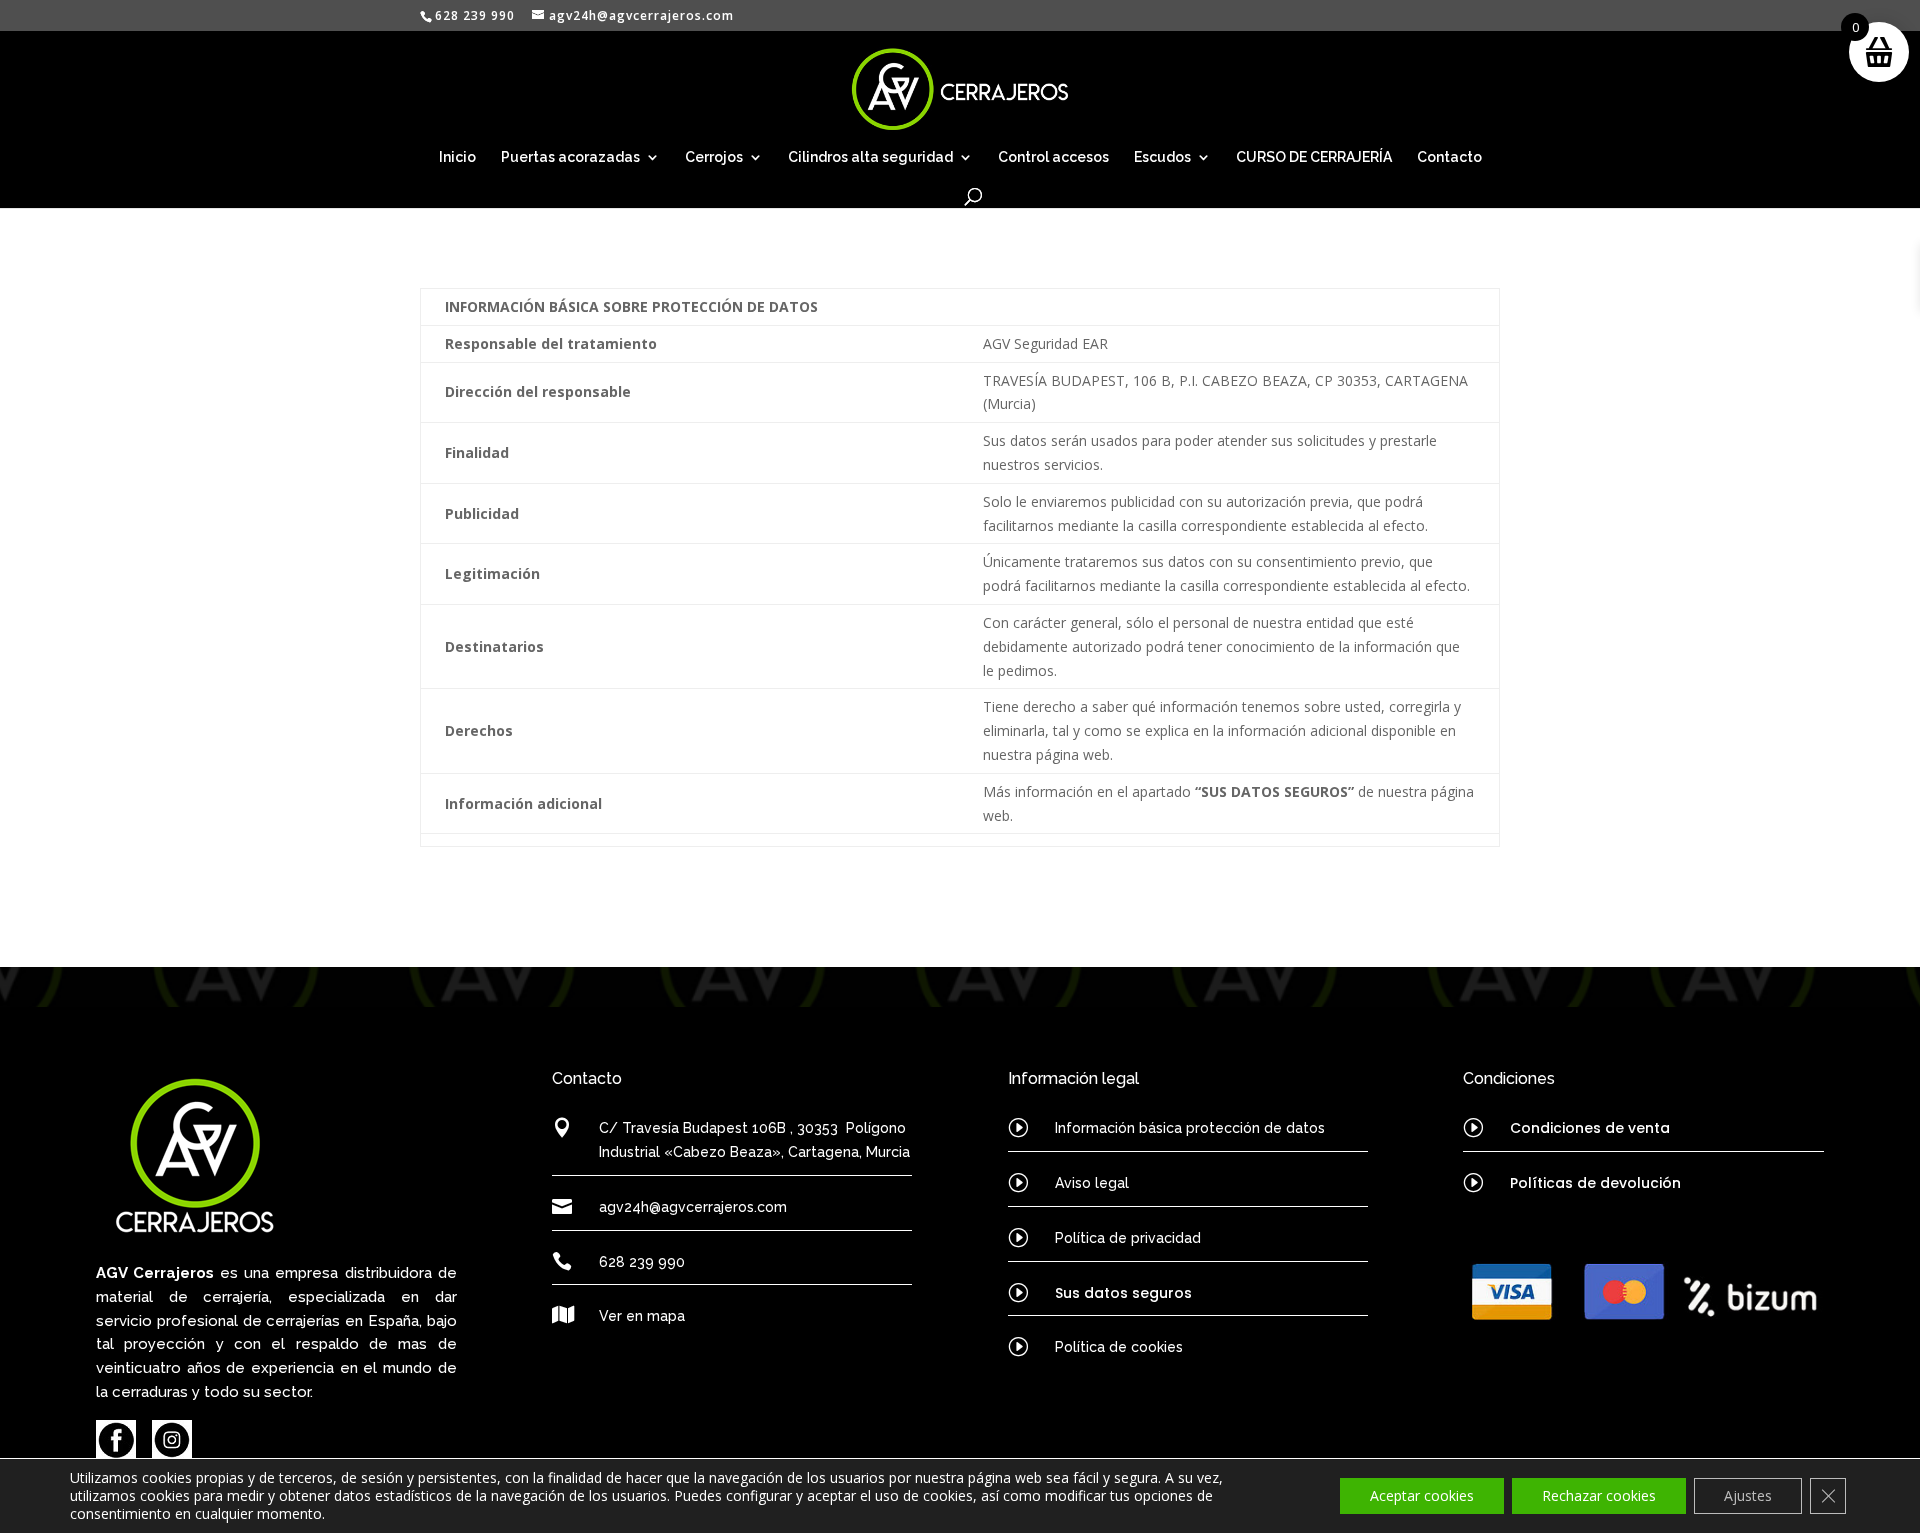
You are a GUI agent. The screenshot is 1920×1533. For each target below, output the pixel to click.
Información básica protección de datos (1190, 1128)
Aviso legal (1092, 1183)
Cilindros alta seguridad (870, 157)
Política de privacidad (1128, 1238)
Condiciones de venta (1590, 1128)
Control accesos (1053, 157)
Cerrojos (714, 157)
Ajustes (1748, 1495)
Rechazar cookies (1599, 1495)
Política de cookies (1119, 1347)
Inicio (457, 157)
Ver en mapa (642, 1316)
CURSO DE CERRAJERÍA (1314, 157)
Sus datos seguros (1123, 1293)
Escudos (1162, 157)
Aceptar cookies (1422, 1495)
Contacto (1449, 157)
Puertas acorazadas (570, 157)
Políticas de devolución (1595, 1183)
